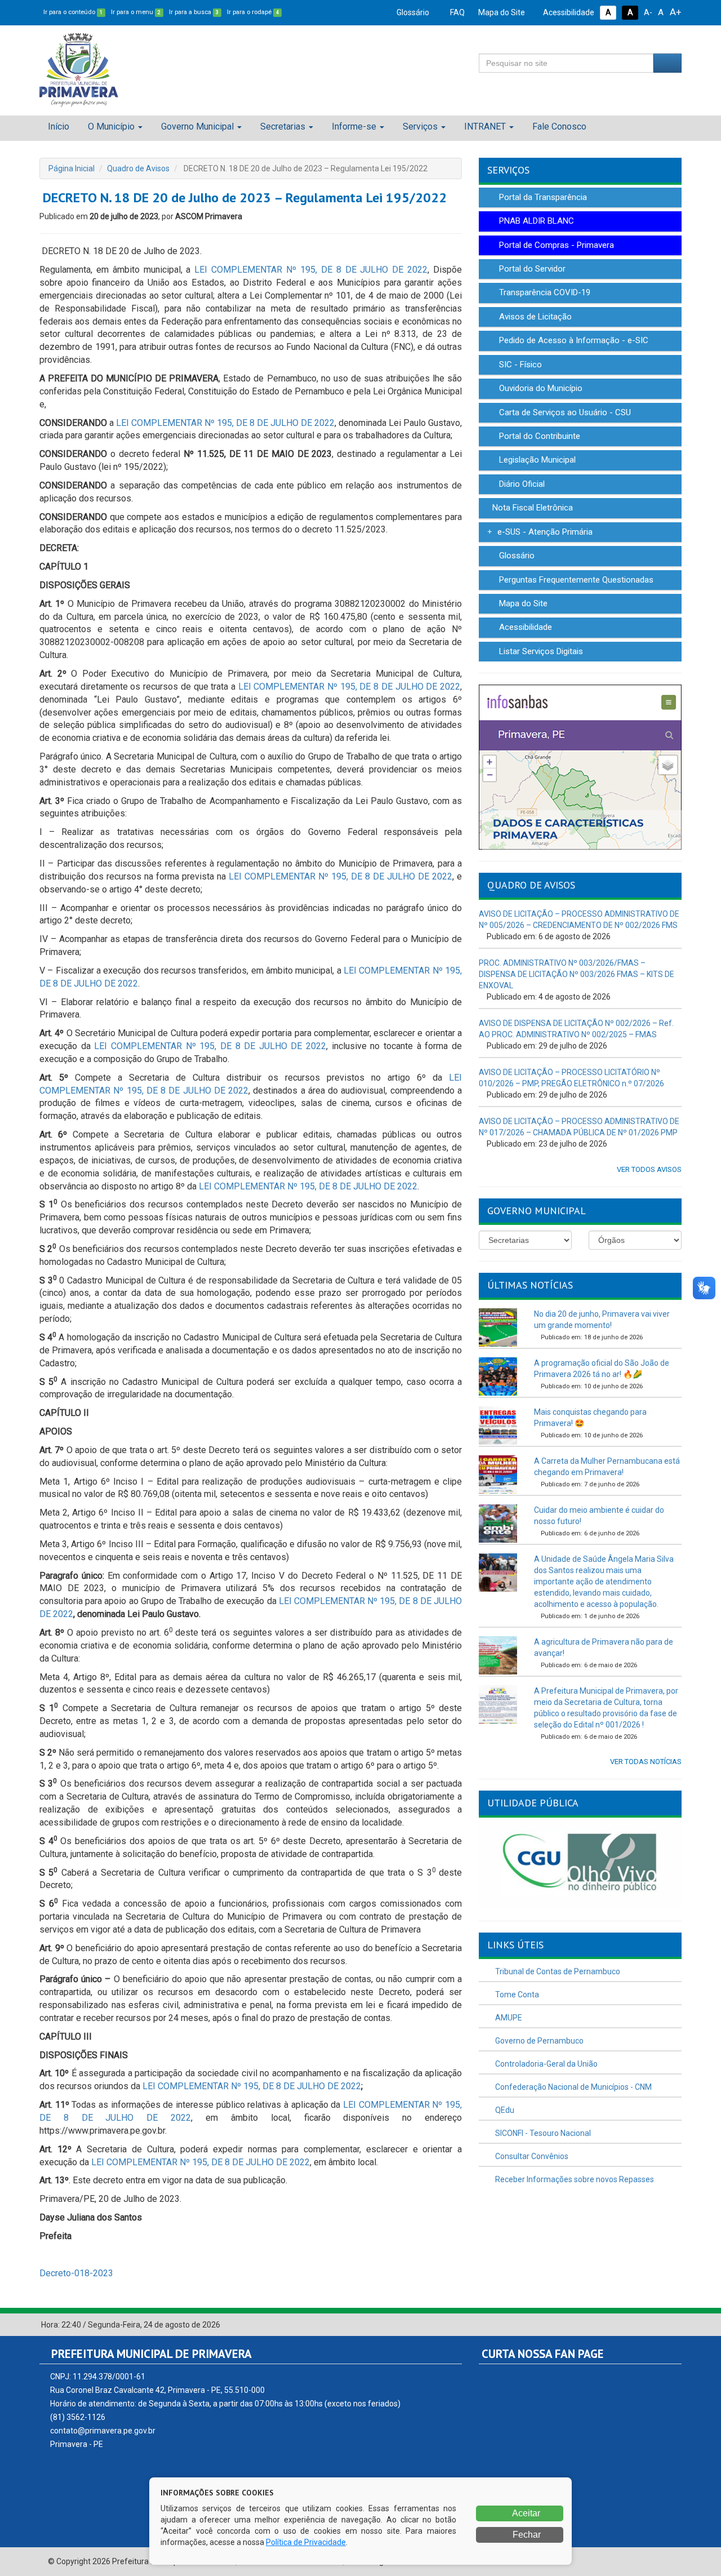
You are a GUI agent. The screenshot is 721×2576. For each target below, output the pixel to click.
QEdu (504, 2110)
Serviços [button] (420, 126)
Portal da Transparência (542, 197)
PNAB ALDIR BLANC (535, 221)
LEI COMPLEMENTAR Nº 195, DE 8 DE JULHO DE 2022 (311, 270)
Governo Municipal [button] (197, 126)
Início (59, 126)
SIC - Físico (519, 365)
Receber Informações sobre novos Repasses (574, 2179)
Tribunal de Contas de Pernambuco (557, 1971)
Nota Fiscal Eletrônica (531, 508)
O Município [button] (111, 126)
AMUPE (508, 2018)
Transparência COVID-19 (544, 292)
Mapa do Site (501, 12)
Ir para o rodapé (253, 12)
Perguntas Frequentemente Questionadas (575, 580)
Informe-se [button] (354, 126)
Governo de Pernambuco (538, 2041)
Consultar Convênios (531, 2156)
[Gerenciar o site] (673, 2325)
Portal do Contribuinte (538, 436)
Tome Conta (516, 1995)
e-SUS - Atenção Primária (544, 532)
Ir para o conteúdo (73, 12)
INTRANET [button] (485, 126)
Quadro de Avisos (138, 168)
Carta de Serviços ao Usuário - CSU (564, 412)
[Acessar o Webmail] (662, 2325)
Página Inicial (72, 168)
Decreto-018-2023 (76, 2273)
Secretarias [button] (283, 126)
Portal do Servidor (531, 269)
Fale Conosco (559, 126)
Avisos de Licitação (534, 317)
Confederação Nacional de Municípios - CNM (573, 2087)
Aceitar (525, 2513)
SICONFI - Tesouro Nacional (542, 2133)
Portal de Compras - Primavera (555, 245)
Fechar (526, 2535)
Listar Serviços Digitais (540, 651)
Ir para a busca (194, 12)
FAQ (457, 12)
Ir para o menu (136, 12)
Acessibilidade (568, 12)
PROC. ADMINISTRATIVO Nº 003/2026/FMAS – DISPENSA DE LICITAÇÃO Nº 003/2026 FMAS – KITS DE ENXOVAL (577, 974)
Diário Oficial (521, 484)
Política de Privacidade (306, 2542)
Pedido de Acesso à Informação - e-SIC (573, 340)
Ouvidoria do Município (540, 388)
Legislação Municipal (536, 460)
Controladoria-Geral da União (546, 2064)
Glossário (412, 12)
